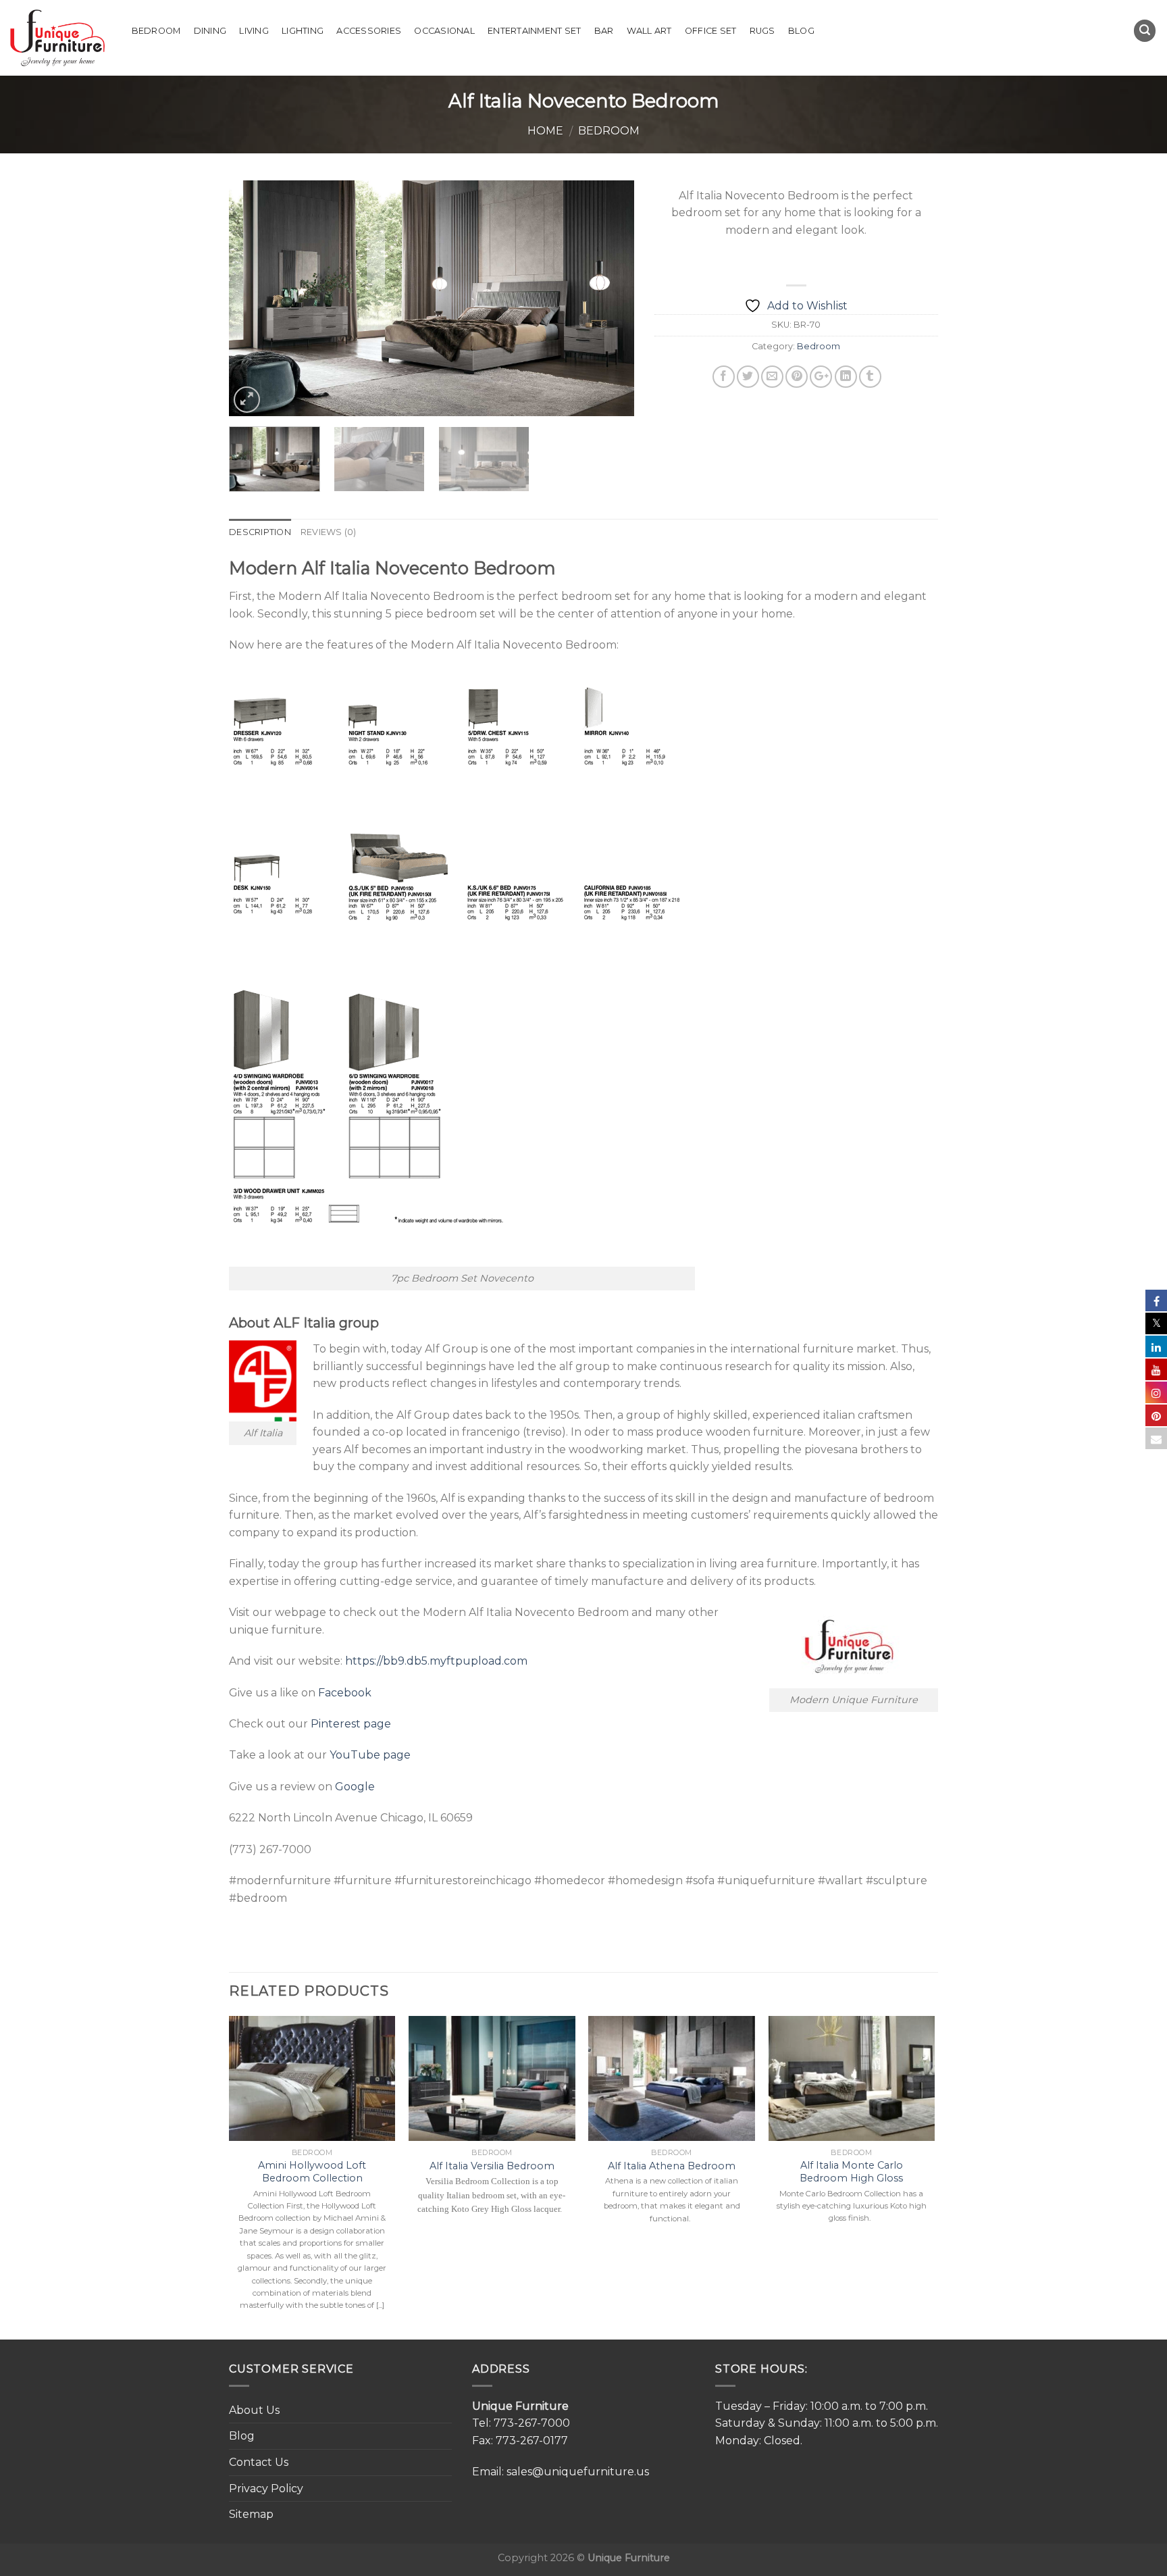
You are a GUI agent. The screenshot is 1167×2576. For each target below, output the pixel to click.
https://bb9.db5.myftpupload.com (436, 1661)
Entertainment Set (534, 31)
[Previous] (254, 298)
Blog (801, 31)
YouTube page (370, 1755)
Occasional (444, 31)
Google (355, 1787)
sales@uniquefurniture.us (578, 2472)
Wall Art (649, 31)
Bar (604, 31)
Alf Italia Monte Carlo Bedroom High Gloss (851, 2172)
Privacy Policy (266, 2489)
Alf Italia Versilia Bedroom (492, 2166)
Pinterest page (351, 1724)
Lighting (303, 31)
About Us (254, 2410)
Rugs (762, 31)
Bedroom (156, 31)
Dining (210, 31)
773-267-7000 (532, 2423)
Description (260, 532)
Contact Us (259, 2462)
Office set (711, 31)
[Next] (609, 298)
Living (254, 31)
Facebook (345, 1693)
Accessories (369, 31)
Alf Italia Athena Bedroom (672, 2166)
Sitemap (251, 2514)
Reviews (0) (329, 532)
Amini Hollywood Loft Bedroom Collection (312, 2172)
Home (545, 131)
